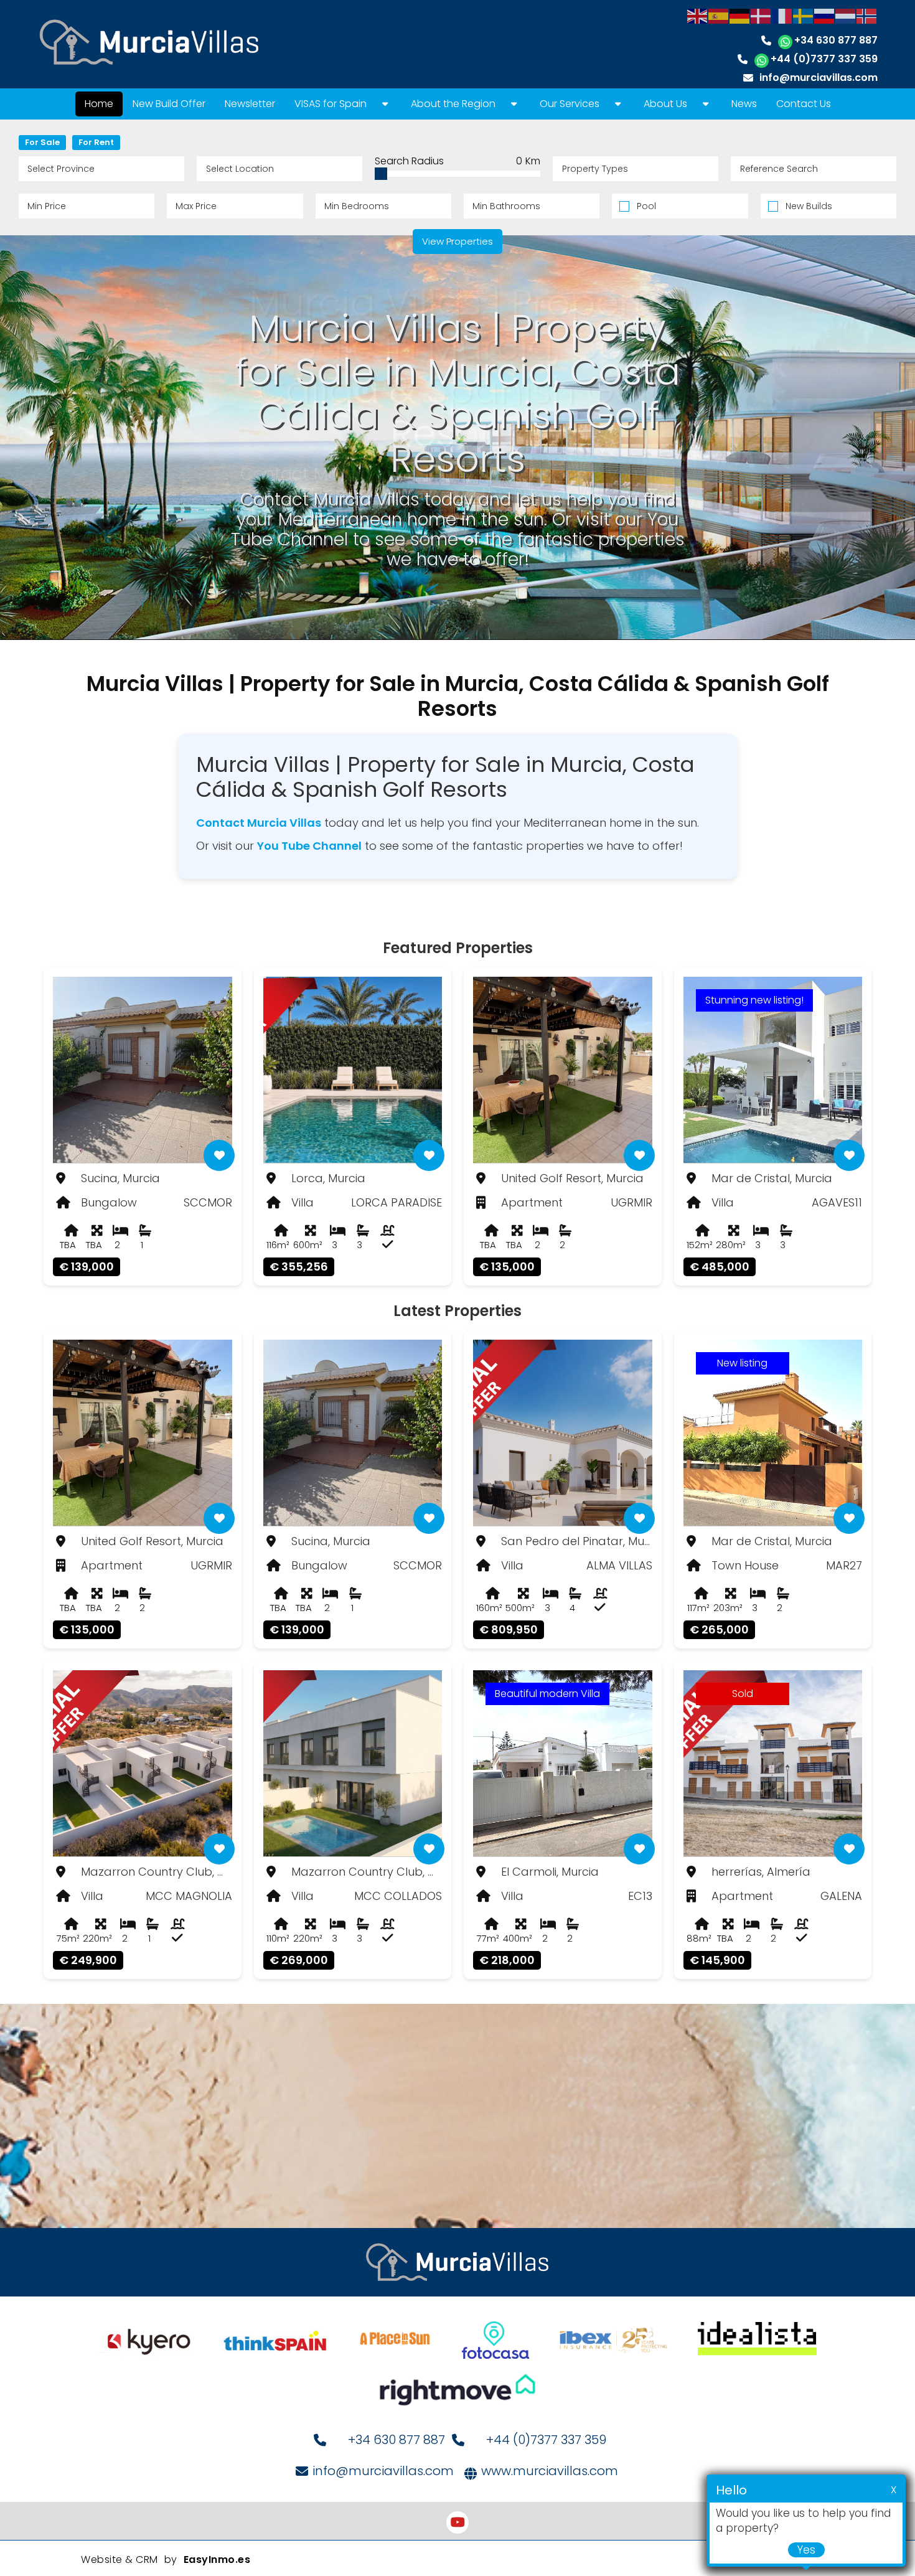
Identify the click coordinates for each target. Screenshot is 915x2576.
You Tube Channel (309, 846)
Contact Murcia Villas (259, 823)
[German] (740, 15)
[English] (698, 15)
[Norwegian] (867, 15)
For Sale (42, 142)
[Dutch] (846, 15)
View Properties (457, 241)
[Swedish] (804, 15)
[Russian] (825, 15)
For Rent (96, 142)
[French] (782, 15)
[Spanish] (719, 15)
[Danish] (761, 15)
